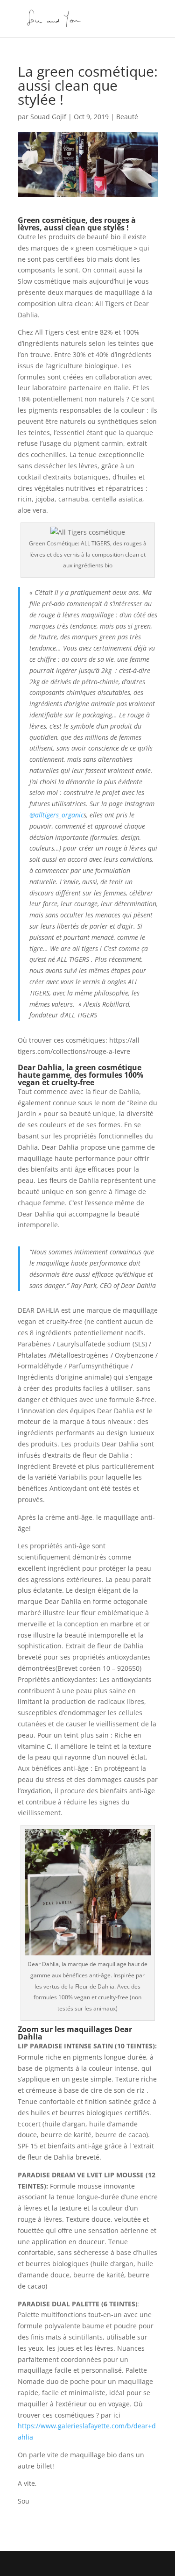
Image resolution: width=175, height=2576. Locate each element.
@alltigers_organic (56, 815)
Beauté (127, 117)
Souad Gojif (48, 117)
